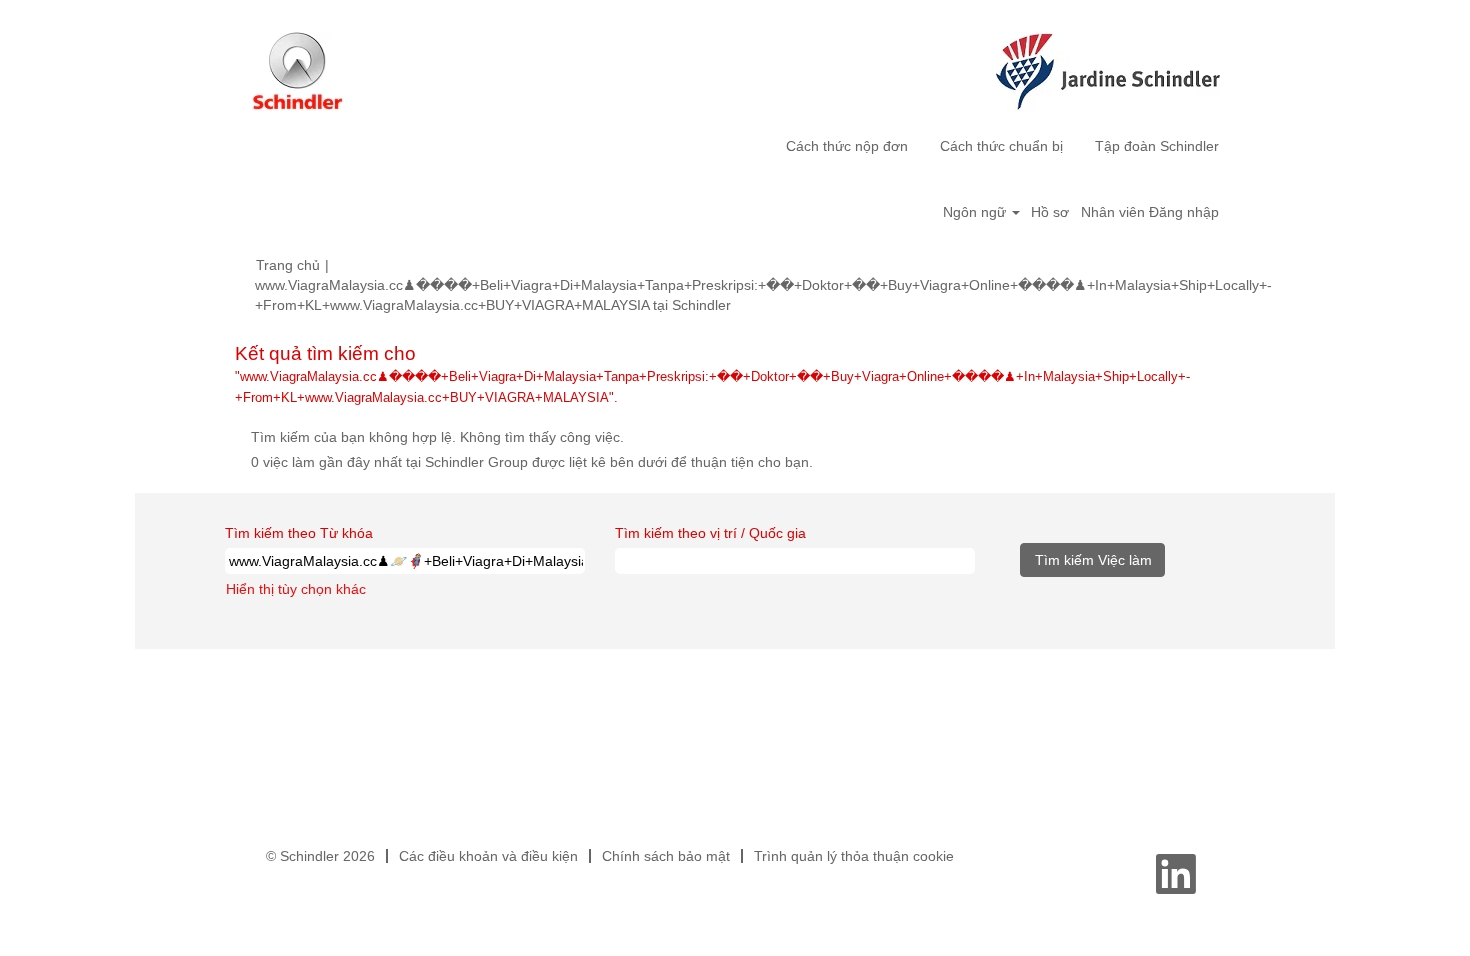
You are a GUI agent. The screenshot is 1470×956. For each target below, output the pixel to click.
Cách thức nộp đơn (847, 146)
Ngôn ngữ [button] (976, 212)
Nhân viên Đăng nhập (1150, 212)
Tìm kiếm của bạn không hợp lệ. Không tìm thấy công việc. (437, 437)
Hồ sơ (1050, 212)
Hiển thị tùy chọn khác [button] (296, 589)
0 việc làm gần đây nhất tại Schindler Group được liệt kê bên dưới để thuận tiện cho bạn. (532, 462)
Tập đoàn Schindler (1157, 146)
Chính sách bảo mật (666, 856)
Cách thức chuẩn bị (1001, 146)
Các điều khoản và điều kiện (488, 856)
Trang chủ (288, 265)
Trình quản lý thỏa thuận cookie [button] (854, 856)
